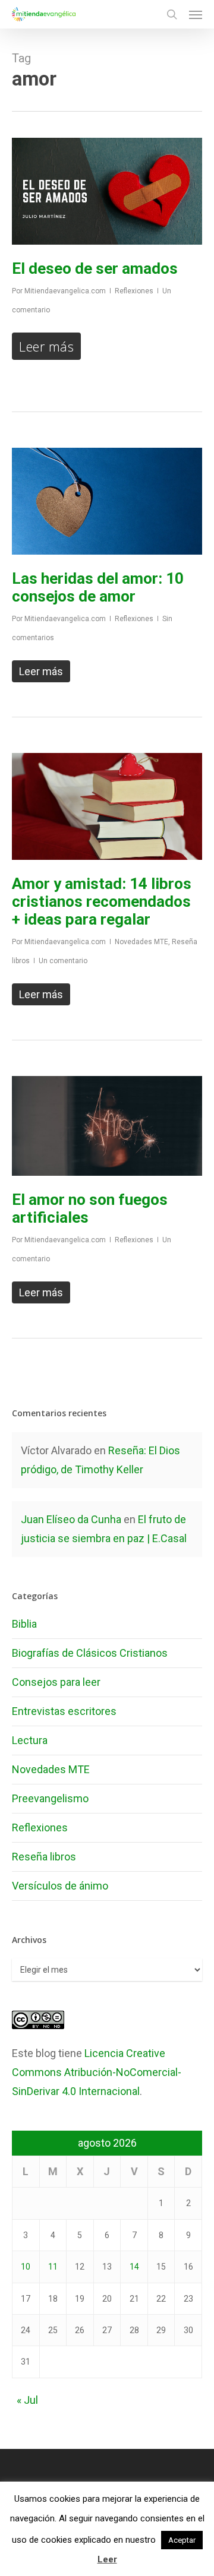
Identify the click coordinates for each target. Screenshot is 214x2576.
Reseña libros (44, 1857)
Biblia (24, 1624)
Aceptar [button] (182, 2540)
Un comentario (63, 961)
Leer (107, 2559)
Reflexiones (134, 291)
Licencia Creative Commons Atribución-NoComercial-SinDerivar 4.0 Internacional (97, 2072)
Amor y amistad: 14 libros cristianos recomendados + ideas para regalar (102, 901)
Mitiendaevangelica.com (65, 291)
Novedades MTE (141, 942)
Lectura (30, 1740)
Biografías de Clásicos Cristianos (90, 1653)
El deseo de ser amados (95, 268)
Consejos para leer (56, 1682)
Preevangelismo (50, 1798)
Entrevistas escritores (64, 1711)
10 (26, 2267)
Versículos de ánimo (60, 1886)
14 (134, 2267)
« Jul (27, 2400)
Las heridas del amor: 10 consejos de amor (98, 587)
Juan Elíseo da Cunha (71, 1519)
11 (53, 2267)
